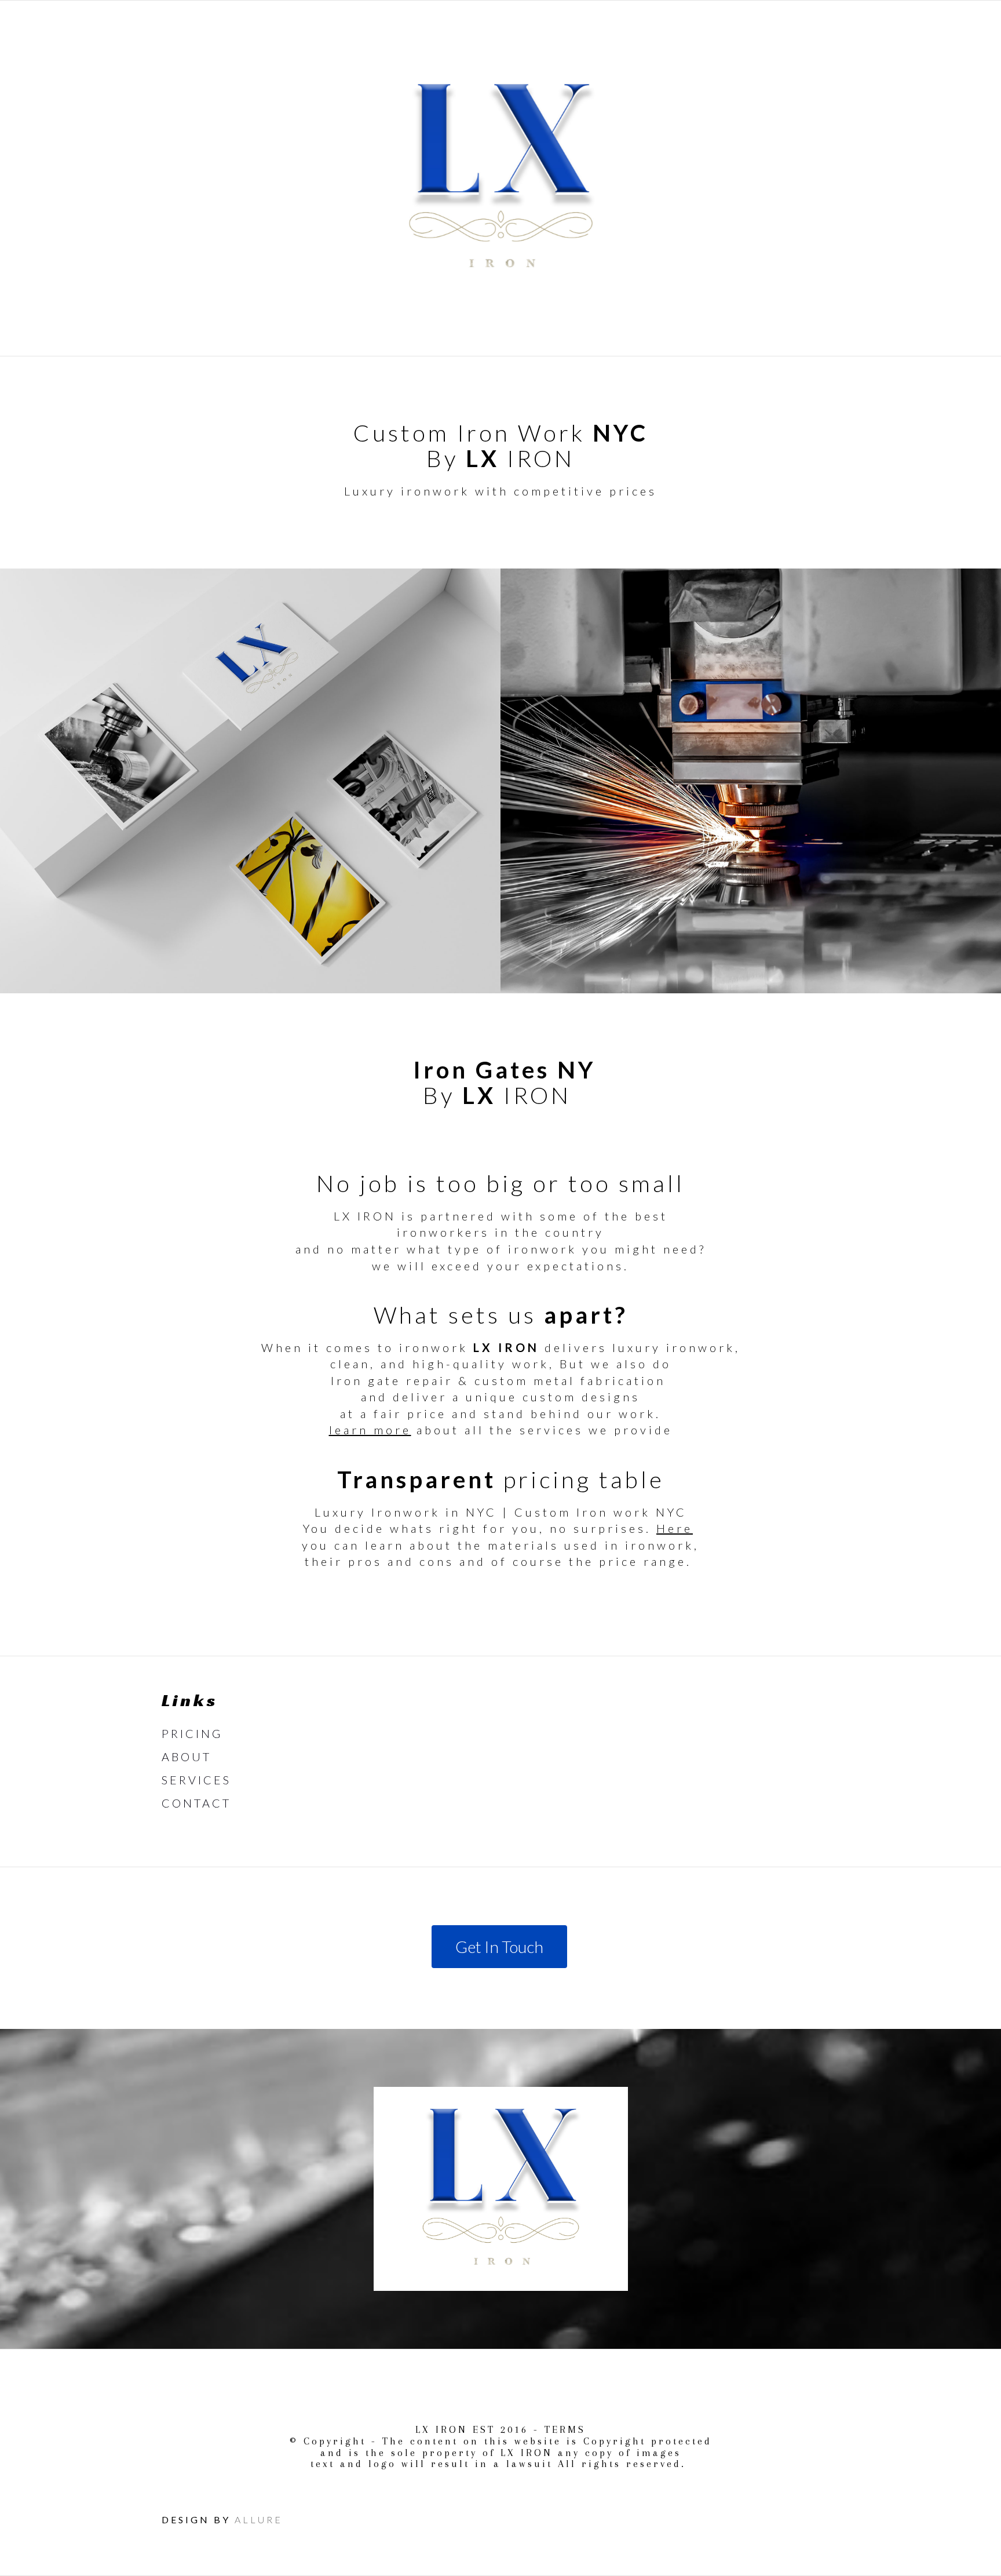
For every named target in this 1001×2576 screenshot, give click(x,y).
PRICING (192, 1733)
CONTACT (196, 1803)
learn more (370, 1430)
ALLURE (259, 2519)
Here (675, 1528)
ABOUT (187, 1757)
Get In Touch (499, 1947)
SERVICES (196, 1780)
